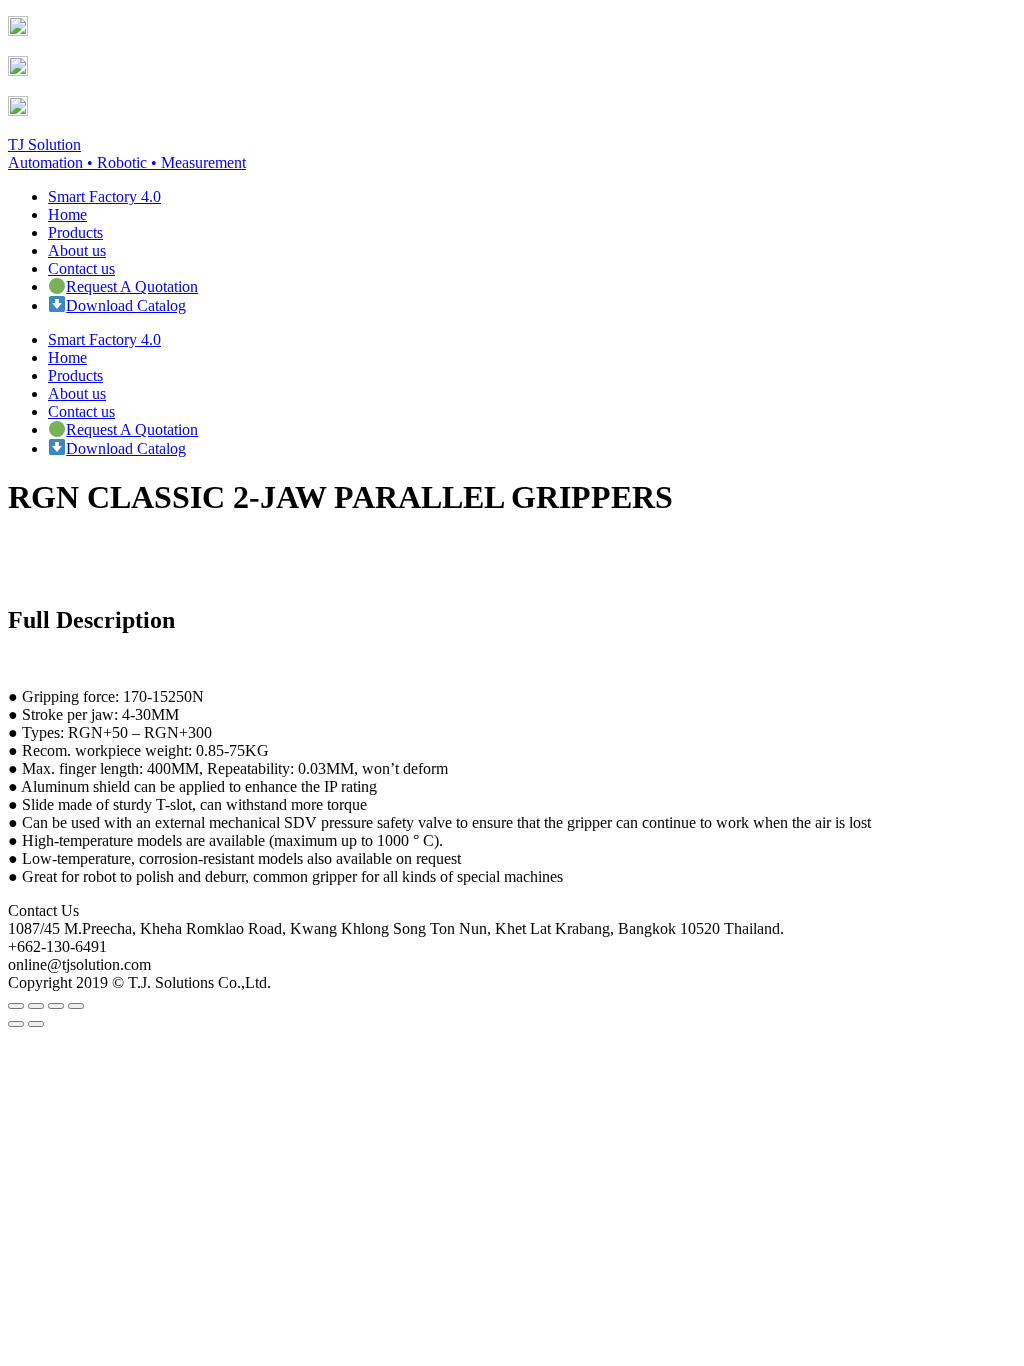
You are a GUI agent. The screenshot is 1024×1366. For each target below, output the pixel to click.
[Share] (36, 1006)
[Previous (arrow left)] (16, 1024)
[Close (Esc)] (16, 1006)
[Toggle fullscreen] (56, 1006)
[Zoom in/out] (76, 1006)
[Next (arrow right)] (36, 1024)
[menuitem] (104, 196)
